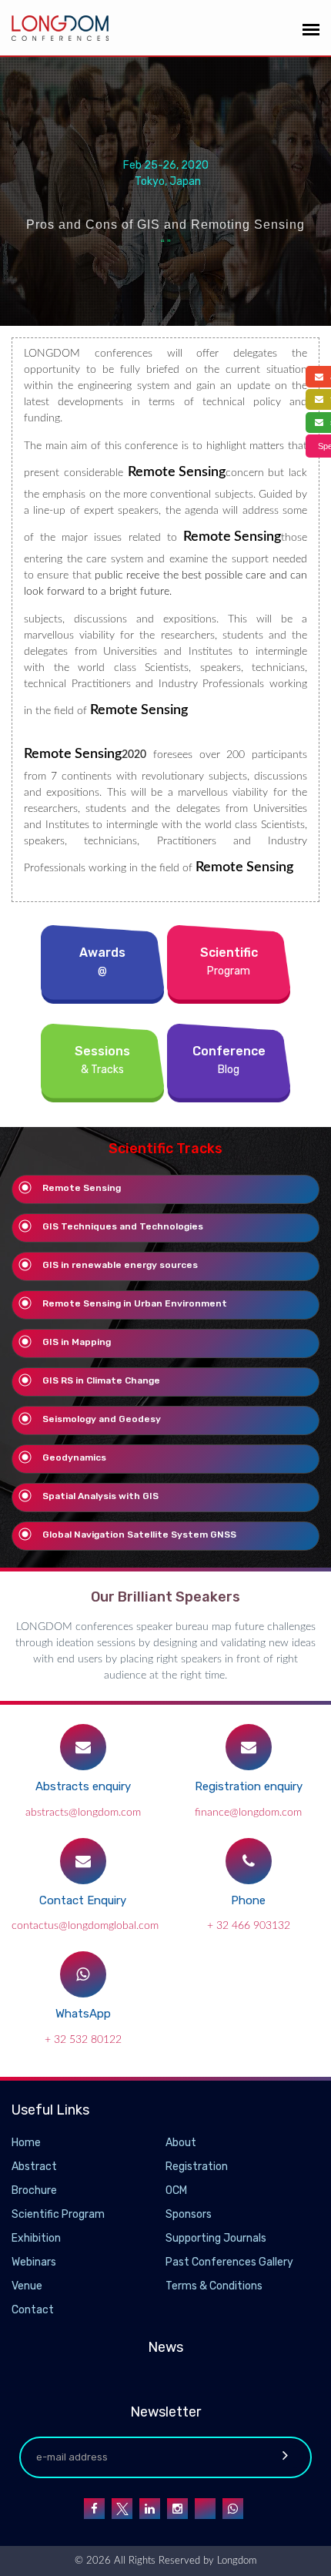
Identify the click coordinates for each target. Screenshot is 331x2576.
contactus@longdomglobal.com (85, 1926)
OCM (176, 2190)
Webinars (34, 2262)
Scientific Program (58, 2214)
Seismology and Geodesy (102, 1419)
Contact (33, 2310)
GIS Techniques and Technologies (123, 1226)
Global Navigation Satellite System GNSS (139, 1535)
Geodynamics (74, 1457)
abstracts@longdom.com (83, 1813)
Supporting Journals (216, 2238)
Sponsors (189, 2214)
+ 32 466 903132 (249, 1926)
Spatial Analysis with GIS (100, 1496)
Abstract (34, 2167)
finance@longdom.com (248, 1813)
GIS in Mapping (77, 1342)
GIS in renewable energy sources (120, 1265)
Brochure (34, 2190)
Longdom (235, 2561)
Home (26, 2143)
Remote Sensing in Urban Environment (135, 1303)
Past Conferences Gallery (229, 2262)
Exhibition (36, 2238)
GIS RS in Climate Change (101, 1380)
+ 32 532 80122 (83, 2040)
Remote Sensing (82, 1188)
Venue (27, 2286)
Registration (197, 2167)
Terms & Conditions (214, 2286)
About (181, 2143)
